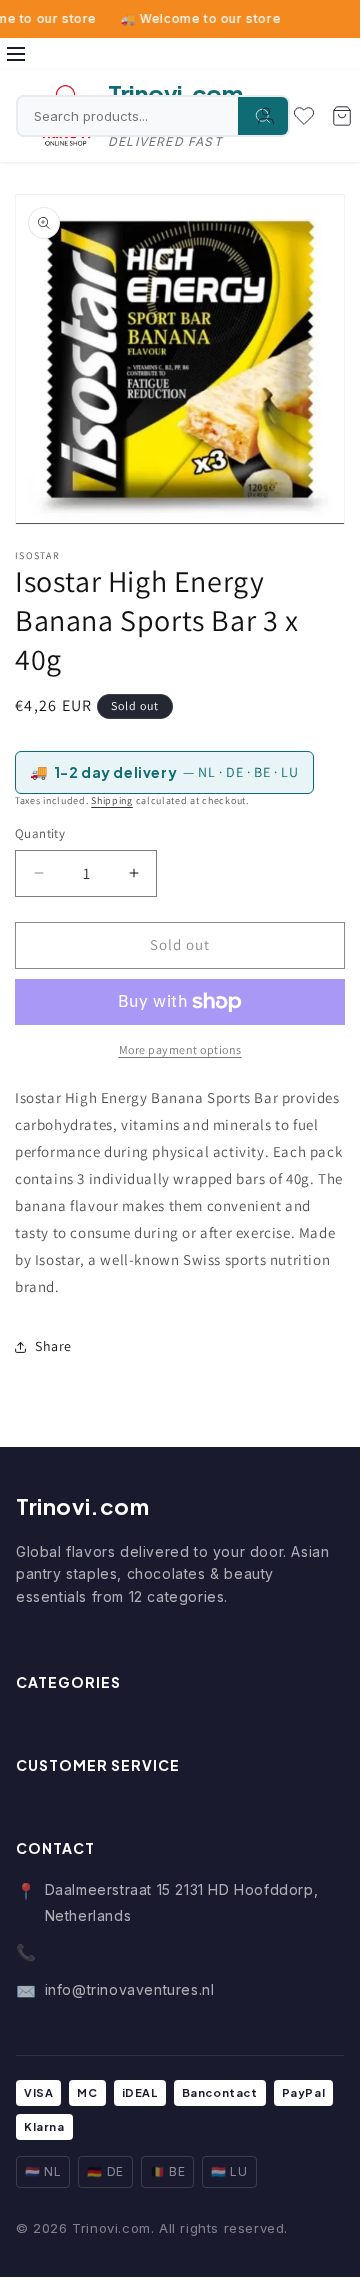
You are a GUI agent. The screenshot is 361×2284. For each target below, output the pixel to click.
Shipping (112, 800)
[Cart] (342, 116)
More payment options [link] (180, 1049)
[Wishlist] (304, 116)
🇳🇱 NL (43, 2171)
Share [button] (53, 1346)
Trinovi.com (83, 1506)
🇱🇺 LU (229, 2171)
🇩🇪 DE (105, 2171)
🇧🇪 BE (167, 2171)
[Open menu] (16, 54)
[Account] (266, 116)
